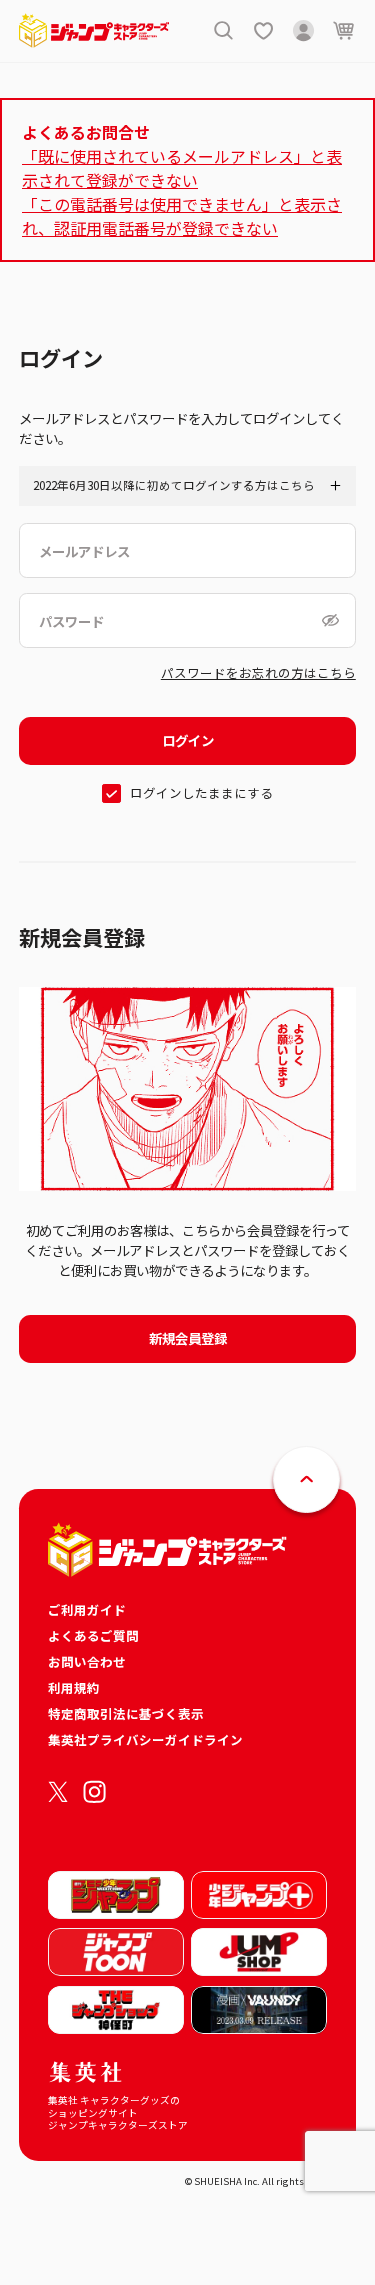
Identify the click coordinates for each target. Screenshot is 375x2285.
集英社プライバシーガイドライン (145, 1739)
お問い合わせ (87, 1661)
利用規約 (74, 1687)
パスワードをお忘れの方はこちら (258, 672)
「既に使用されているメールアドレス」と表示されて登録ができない (182, 168)
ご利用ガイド (87, 1609)
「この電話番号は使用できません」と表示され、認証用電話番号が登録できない (182, 216)
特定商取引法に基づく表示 (126, 1713)
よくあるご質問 (93, 1635)
